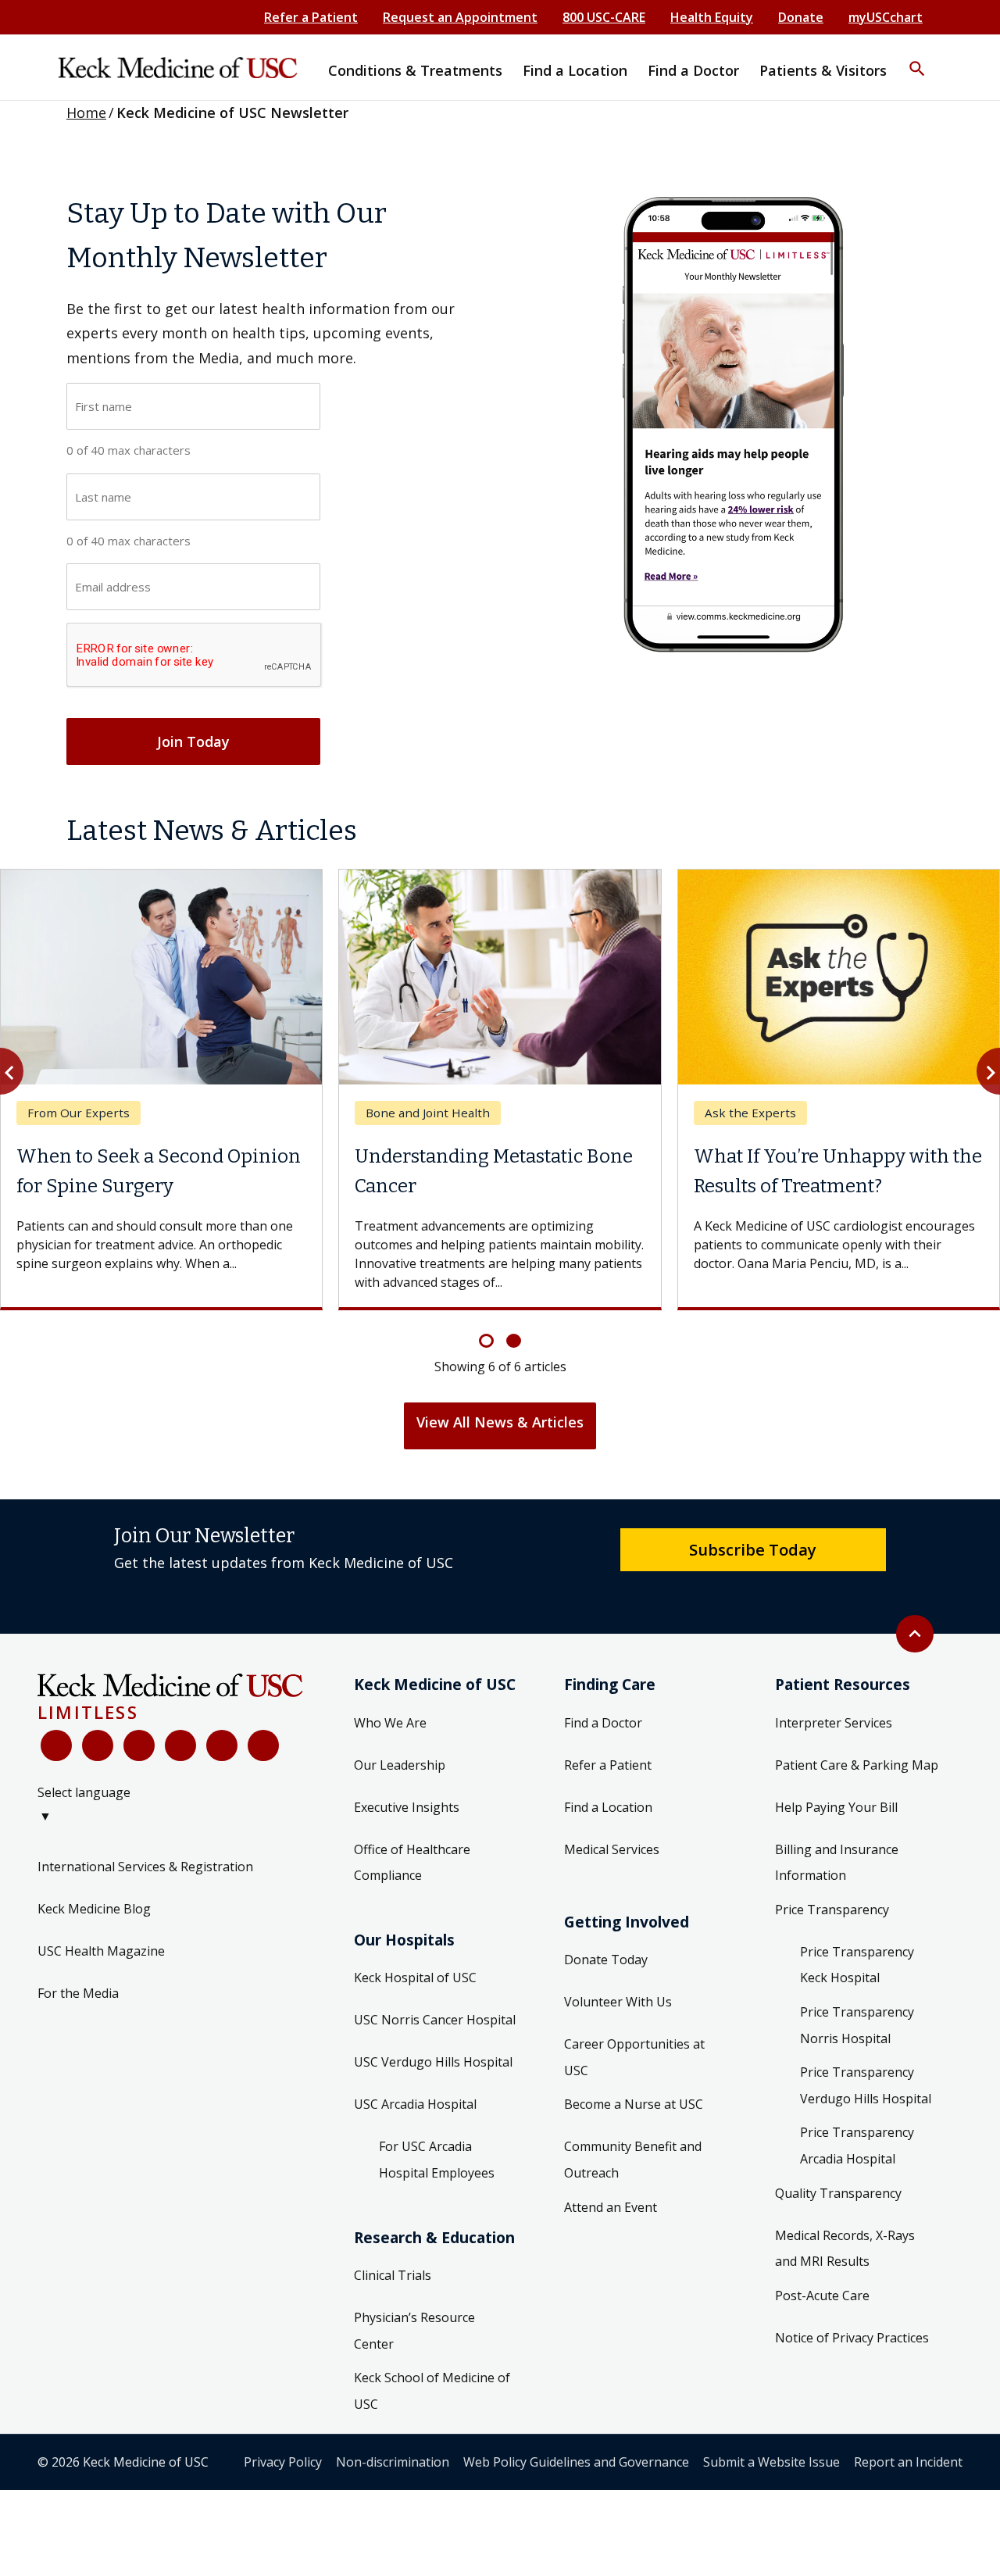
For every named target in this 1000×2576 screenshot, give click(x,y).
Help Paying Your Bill (836, 1818)
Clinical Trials (393, 2287)
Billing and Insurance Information (837, 1874)
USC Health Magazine (101, 1963)
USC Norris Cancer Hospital (435, 2031)
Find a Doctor (603, 1734)
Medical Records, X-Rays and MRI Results (845, 2260)
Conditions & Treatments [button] (415, 70)
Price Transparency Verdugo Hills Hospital (866, 2097)
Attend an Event (611, 2218)
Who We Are (390, 1734)
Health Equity (712, 17)
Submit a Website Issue (771, 2473)
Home (86, 113)
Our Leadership (400, 1776)
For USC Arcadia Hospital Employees (437, 2171)
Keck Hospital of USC (415, 1989)
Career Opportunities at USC (634, 2069)
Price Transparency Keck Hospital (857, 1976)
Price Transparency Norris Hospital (857, 2036)
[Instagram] (222, 1757)
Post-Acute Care (822, 2306)
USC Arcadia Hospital (415, 2116)
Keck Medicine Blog (94, 1920)
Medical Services (612, 1860)
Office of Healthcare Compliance (412, 1874)
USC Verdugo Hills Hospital (433, 2074)
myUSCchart (886, 17)
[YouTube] (139, 1757)
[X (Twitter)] (98, 1757)
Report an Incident (908, 2473)
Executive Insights (407, 1818)
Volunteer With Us (618, 2013)
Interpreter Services (834, 1734)
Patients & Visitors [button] (823, 70)
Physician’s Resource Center (414, 2342)
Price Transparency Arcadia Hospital (857, 2157)
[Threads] (263, 1757)
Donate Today (606, 1971)
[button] (917, 59)
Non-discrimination (393, 2473)
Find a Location (608, 1818)
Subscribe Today (753, 1560)
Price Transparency (832, 1920)
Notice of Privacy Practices (852, 2349)
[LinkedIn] (180, 1757)
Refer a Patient (311, 17)
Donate (801, 17)
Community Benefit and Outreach (633, 2171)
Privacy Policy (283, 2473)
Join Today (193, 741)
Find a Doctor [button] (693, 70)
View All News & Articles (500, 1433)
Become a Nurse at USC (634, 2116)
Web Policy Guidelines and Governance (576, 2473)
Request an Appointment (460, 17)
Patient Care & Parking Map (857, 1776)
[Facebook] (56, 1757)
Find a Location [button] (575, 70)
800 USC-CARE (604, 17)
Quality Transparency (838, 2204)
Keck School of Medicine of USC (432, 2403)
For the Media (78, 2005)
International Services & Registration (145, 1878)
